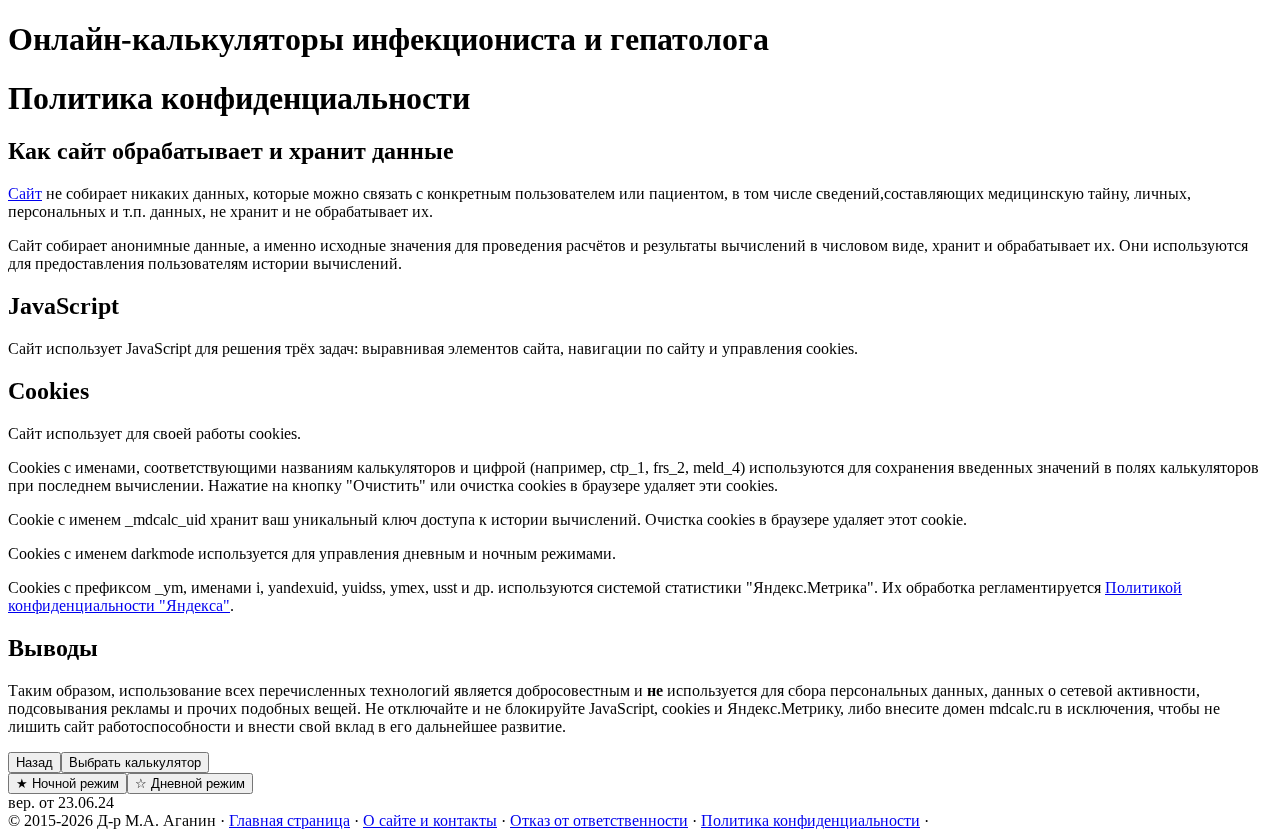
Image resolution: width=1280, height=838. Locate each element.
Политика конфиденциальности (810, 820)
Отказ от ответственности (599, 820)
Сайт (25, 193)
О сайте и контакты (430, 820)
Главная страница (289, 820)
